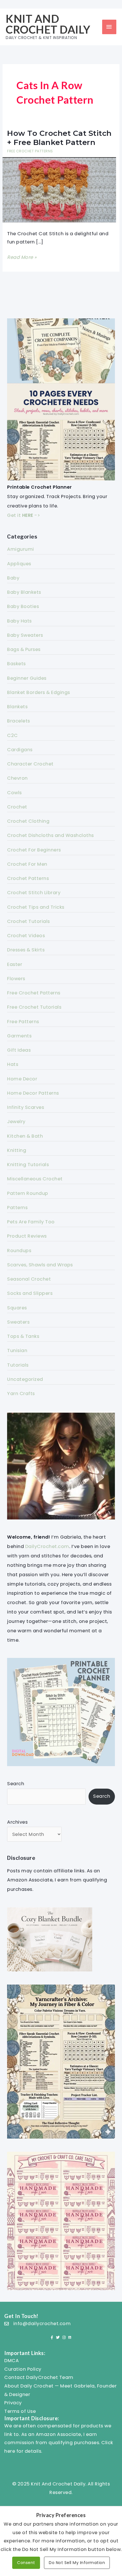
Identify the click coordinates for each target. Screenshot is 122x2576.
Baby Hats (19, 621)
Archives (17, 1822)
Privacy (13, 2403)
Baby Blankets (24, 592)
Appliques (19, 564)
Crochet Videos (26, 936)
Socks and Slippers (30, 1293)
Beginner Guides (27, 678)
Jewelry (16, 1122)
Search (16, 1784)
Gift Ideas (19, 1050)
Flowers (16, 979)
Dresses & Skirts (26, 950)
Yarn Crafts (21, 1394)
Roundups (19, 1251)
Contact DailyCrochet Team (39, 2377)
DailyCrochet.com (47, 1546)
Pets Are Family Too (31, 1222)
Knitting (17, 1150)
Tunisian (17, 1351)
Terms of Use (20, 2411)
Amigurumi (21, 549)
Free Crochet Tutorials (34, 1007)
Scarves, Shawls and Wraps (40, 1265)
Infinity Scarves (26, 1107)
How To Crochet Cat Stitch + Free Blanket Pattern (59, 138)
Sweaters (18, 1322)
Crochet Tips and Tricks (36, 907)
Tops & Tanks (23, 1336)
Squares (17, 1308)
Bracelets (19, 721)
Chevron (17, 778)
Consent (26, 2563)
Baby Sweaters (25, 635)
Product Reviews (27, 1236)
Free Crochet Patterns (30, 151)
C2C (12, 735)
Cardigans (20, 750)
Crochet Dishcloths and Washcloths (51, 835)
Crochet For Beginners (34, 850)
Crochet (17, 807)
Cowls (14, 793)
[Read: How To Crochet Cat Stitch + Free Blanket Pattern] (59, 190)
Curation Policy (23, 2369)
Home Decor (22, 1079)
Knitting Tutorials (28, 1165)
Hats (13, 1064)
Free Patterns (23, 1022)
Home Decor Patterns (33, 1093)
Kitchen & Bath (25, 1136)
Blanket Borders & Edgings (39, 692)
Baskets (16, 664)
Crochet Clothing (28, 821)
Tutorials (18, 1365)
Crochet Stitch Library (34, 893)
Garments (19, 1036)
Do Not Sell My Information (77, 2563)
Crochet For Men (27, 864)
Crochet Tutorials (29, 921)
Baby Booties (23, 606)
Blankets (17, 707)
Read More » (22, 258)
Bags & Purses (24, 649)
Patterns (17, 1208)
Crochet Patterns (28, 878)
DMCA (11, 2361)
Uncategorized (25, 1379)
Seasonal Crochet (29, 1279)
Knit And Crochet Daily (48, 24)
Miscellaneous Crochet (35, 1179)
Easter (15, 964)
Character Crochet (30, 764)
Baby (13, 578)
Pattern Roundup (28, 1193)
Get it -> (24, 515)
